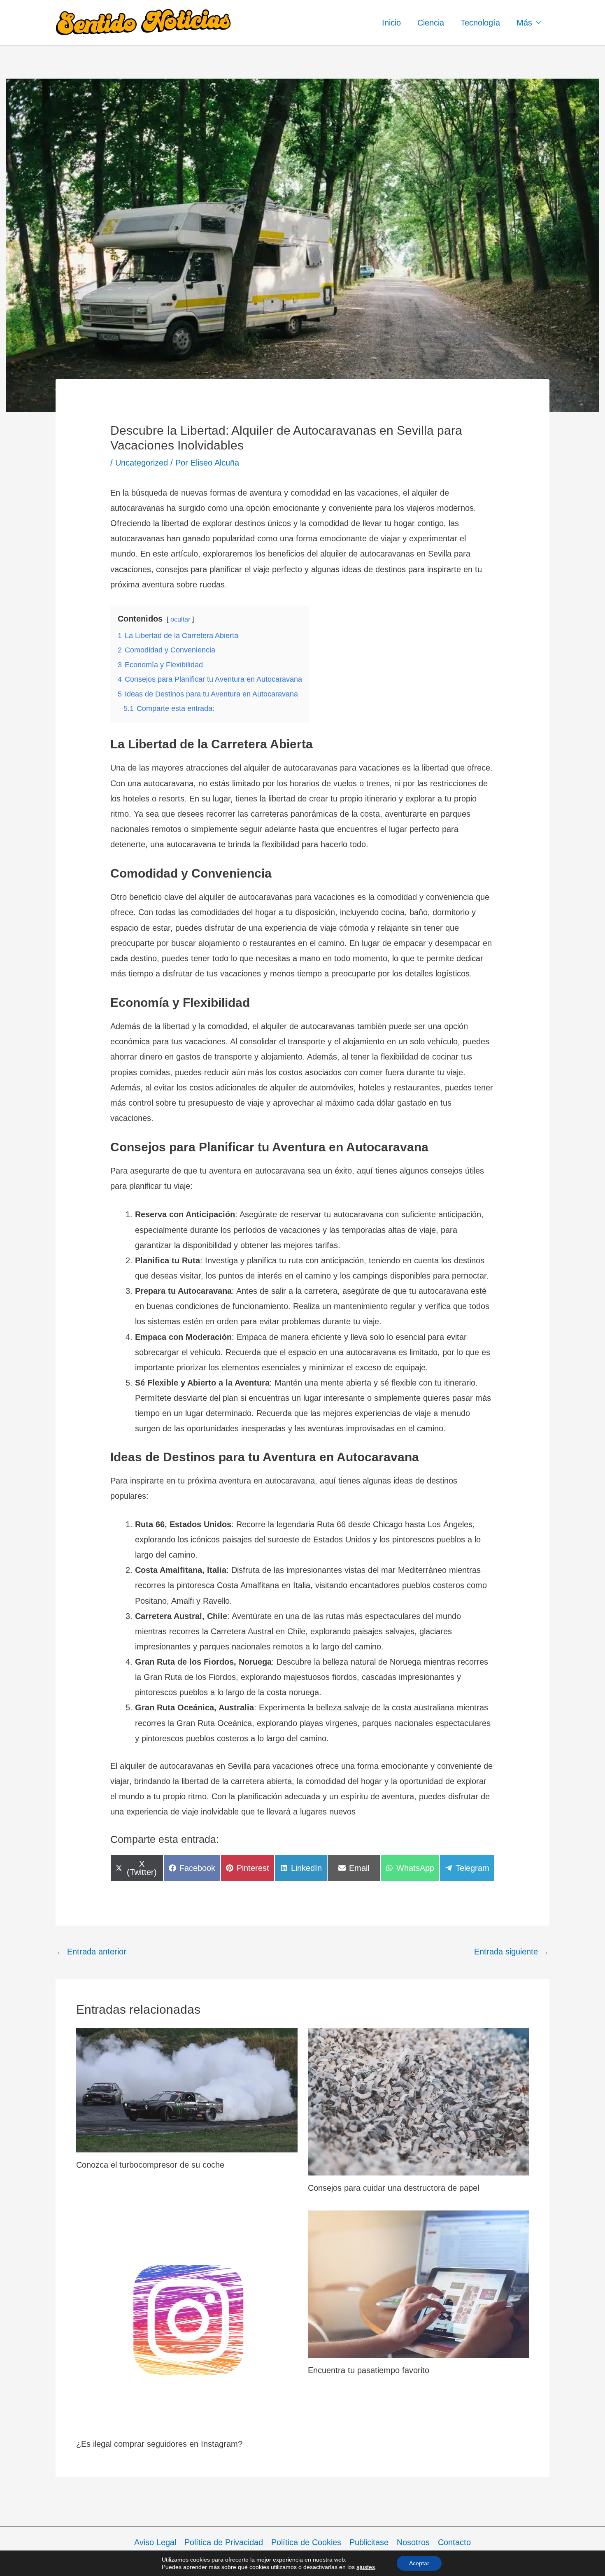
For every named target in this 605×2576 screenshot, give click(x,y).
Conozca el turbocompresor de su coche (150, 2165)
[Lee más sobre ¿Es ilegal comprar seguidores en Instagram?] (187, 2320)
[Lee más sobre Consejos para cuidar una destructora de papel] (419, 2101)
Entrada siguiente (511, 1952)
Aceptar (419, 2563)
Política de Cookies (306, 2542)
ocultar (180, 619)
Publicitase (369, 2542)
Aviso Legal (155, 2542)
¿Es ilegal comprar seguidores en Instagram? (159, 2444)
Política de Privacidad (224, 2542)
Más (524, 23)
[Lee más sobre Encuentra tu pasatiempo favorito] (419, 2283)
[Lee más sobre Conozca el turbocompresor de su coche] (187, 2089)
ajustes (366, 2567)
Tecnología (480, 23)
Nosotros (413, 2542)
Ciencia (431, 23)
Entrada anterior (91, 1952)
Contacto (454, 2542)
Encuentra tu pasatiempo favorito (369, 2370)
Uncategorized (142, 463)
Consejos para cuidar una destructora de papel (393, 2188)
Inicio (391, 23)
